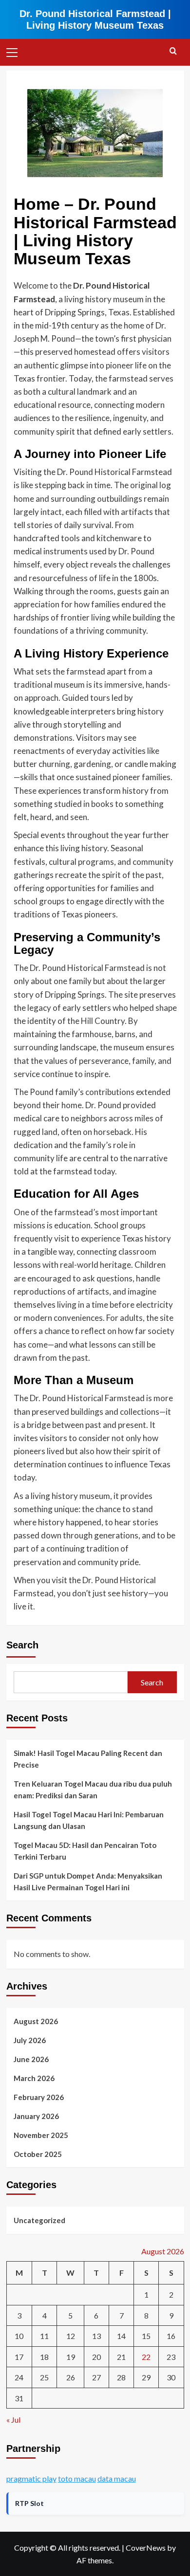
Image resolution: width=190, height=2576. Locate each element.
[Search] (173, 51)
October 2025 (38, 2154)
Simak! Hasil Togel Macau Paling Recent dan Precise (88, 1759)
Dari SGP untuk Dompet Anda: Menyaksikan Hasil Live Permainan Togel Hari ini (88, 1882)
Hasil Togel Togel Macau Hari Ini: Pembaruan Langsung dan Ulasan (89, 1820)
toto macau (77, 2478)
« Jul (13, 2420)
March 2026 (34, 2078)
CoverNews (146, 2548)
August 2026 (36, 2021)
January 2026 (36, 2116)
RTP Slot (29, 2503)
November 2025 (41, 2135)
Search (22, 1645)
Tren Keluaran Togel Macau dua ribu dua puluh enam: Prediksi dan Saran (93, 1790)
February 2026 (39, 2097)
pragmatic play (31, 2478)
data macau (117, 2478)
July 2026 (30, 2040)
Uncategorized (39, 2220)
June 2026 (31, 2059)
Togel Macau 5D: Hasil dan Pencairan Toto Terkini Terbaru (85, 1851)
